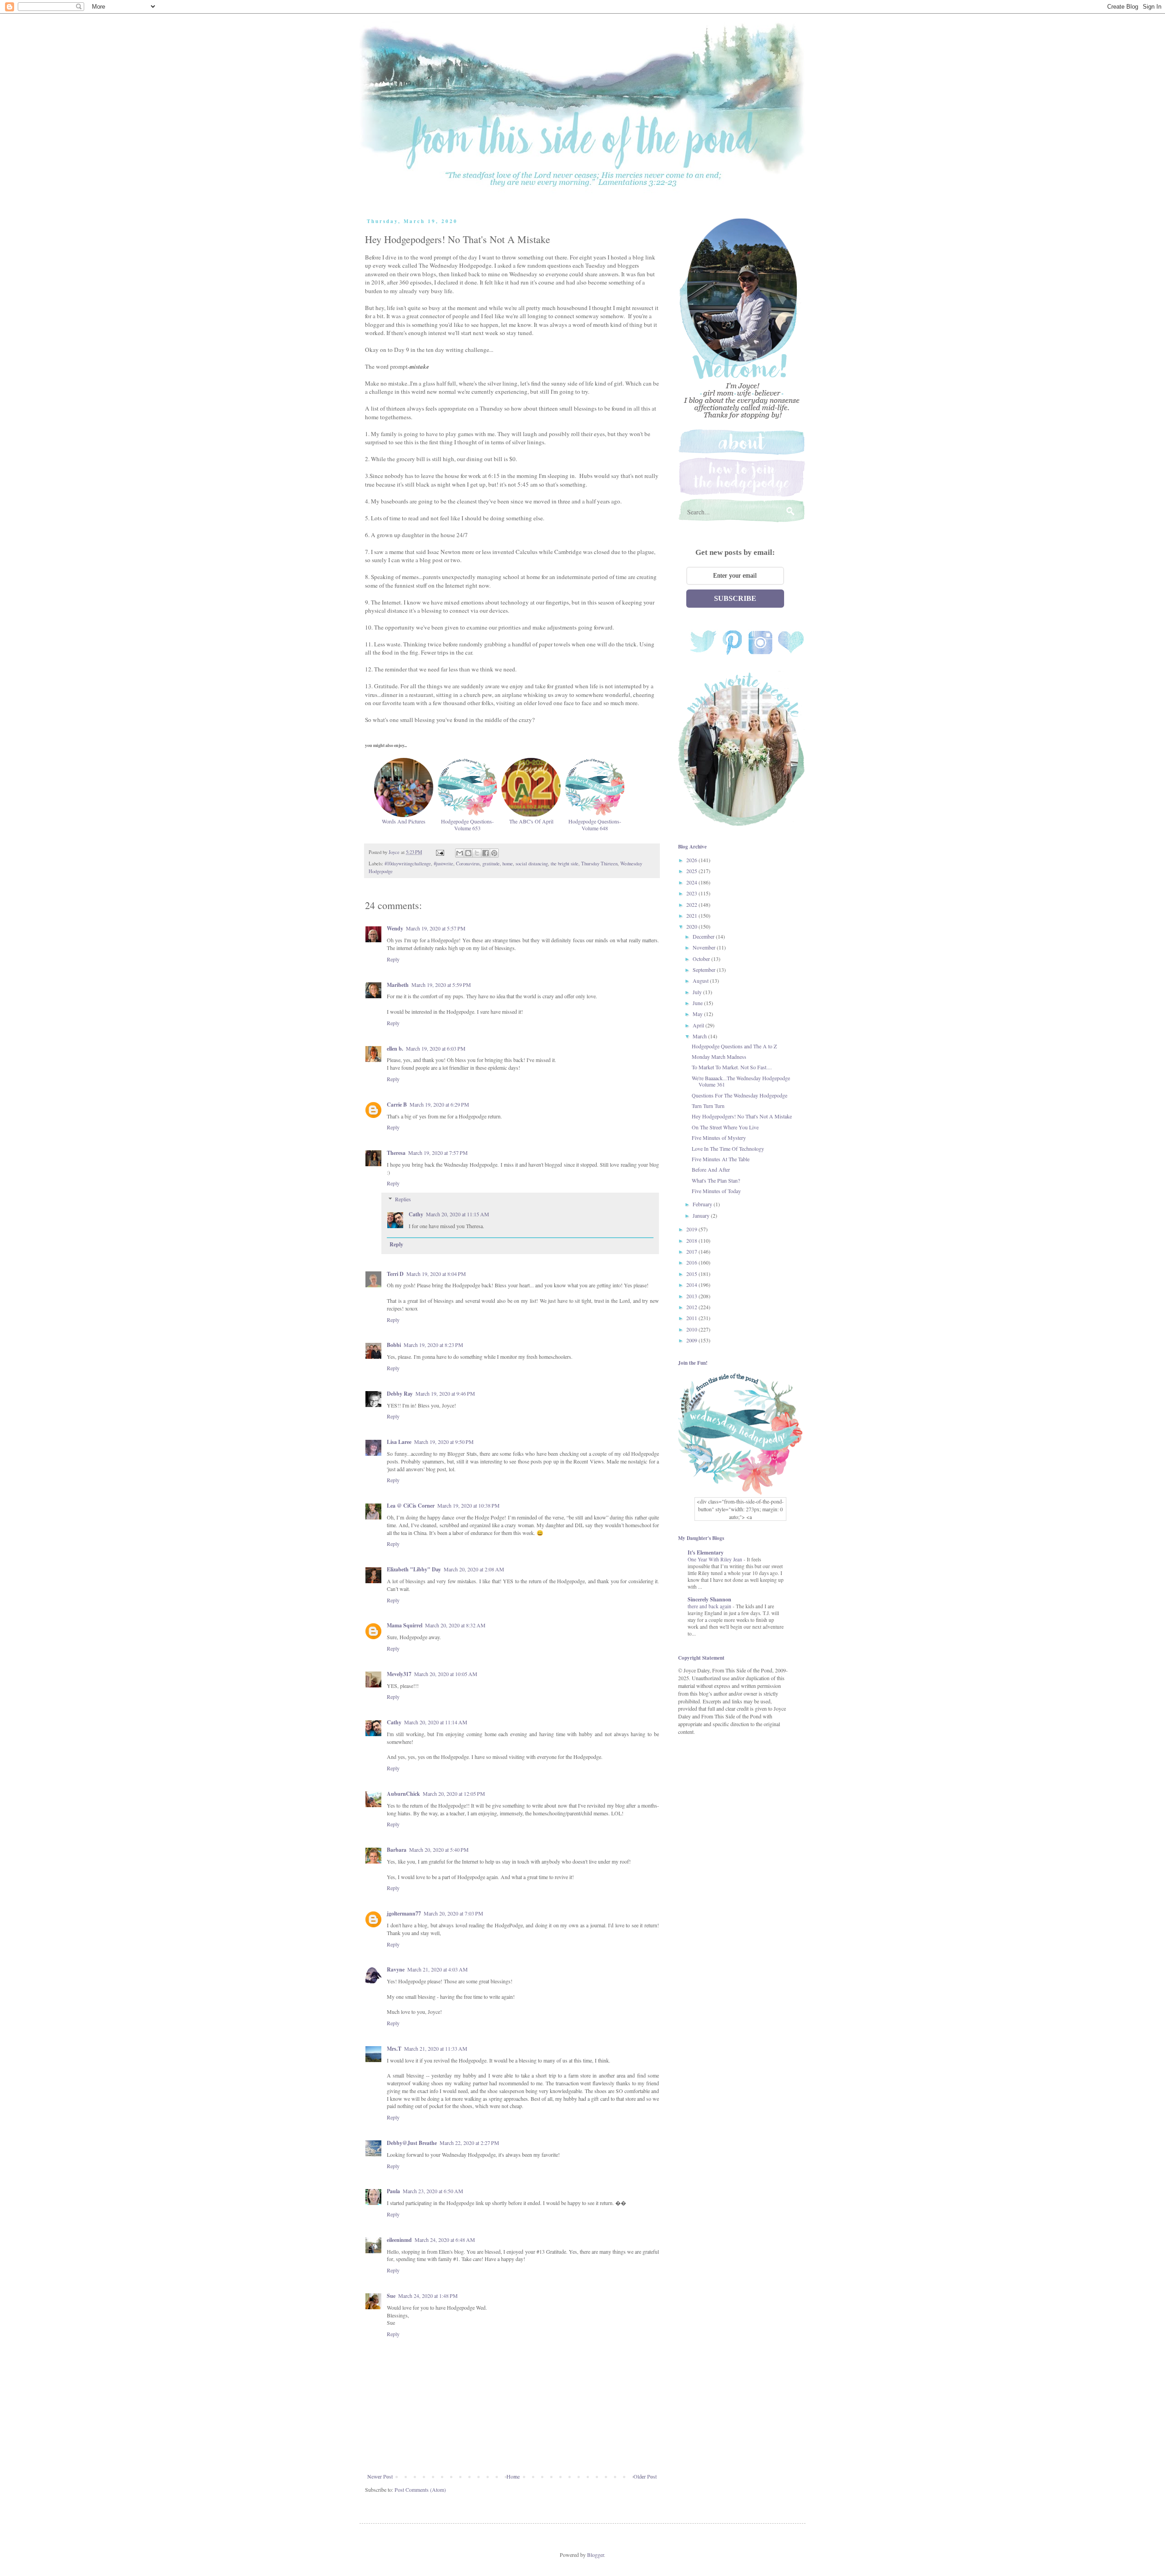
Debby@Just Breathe (412, 2143)
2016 (692, 1262)
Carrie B (397, 1105)
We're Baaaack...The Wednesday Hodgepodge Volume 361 (741, 1081)
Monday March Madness (719, 1057)
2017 (692, 1251)
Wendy (395, 928)
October (702, 959)
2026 (692, 860)
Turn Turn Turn (708, 1106)
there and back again (710, 1606)
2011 (692, 1318)
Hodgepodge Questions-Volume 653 (467, 824)
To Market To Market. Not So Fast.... (732, 1067)
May (698, 1014)
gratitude (491, 864)
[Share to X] (477, 853)
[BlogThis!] (468, 853)
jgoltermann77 (404, 1913)
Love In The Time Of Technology (728, 1148)
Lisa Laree (399, 1442)
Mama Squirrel (405, 1625)
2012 (692, 1307)
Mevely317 (399, 1674)
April (699, 1025)
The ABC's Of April (531, 821)
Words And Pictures (404, 821)
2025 (692, 871)
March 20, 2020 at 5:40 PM (439, 1849)
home (508, 864)
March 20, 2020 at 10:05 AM (446, 1674)
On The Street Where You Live (725, 1127)
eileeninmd (399, 2240)
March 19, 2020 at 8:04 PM (436, 1274)
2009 (692, 1340)
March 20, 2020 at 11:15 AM (458, 1214)
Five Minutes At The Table (721, 1159)
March (700, 1036)
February (703, 1204)
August (701, 981)
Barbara (397, 1850)
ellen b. (395, 1049)
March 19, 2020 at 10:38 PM (469, 1505)
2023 (692, 893)
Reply (393, 959)
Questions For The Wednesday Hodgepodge (740, 1095)
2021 (692, 915)
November (705, 947)
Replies (403, 1199)
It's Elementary (706, 1552)
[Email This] (460, 853)
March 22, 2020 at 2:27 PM (469, 2143)
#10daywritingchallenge (408, 864)
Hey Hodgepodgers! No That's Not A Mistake (742, 1116)
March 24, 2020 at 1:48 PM (428, 2296)
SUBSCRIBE (735, 598)
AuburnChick (403, 1794)
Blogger (595, 2555)
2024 (692, 882)
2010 (692, 1329)
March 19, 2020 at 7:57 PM (438, 1153)
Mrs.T (394, 2049)
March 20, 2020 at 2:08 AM (474, 1569)
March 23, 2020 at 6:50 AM (433, 2191)
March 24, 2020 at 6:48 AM (445, 2240)
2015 (692, 1274)
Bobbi (394, 1345)
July (698, 992)
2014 (692, 1285)
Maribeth (398, 985)
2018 (692, 1240)
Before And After (711, 1169)
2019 (692, 1229)
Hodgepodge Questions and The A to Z (734, 1046)
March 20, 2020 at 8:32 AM (455, 1625)
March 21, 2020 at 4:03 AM (438, 1969)
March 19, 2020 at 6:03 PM (436, 1048)
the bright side (565, 864)
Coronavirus (468, 864)
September (705, 970)
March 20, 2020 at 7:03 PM (453, 1913)
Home (513, 2476)
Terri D (395, 1274)
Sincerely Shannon (709, 1599)
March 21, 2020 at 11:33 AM (436, 2048)
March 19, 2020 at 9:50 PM (444, 1442)
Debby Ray (400, 1394)
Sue (391, 2296)
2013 (692, 1296)
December (704, 936)
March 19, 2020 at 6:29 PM (439, 1104)
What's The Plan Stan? (716, 1180)
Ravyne (396, 1969)
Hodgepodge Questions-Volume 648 (595, 824)
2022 (692, 904)
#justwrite (443, 864)
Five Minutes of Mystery (719, 1138)
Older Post (645, 2476)
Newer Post (380, 2476)
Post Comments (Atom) (420, 2490)
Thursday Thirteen (599, 864)
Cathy (416, 1214)
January (702, 1215)
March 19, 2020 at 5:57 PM (436, 928)
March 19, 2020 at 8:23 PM (433, 1345)
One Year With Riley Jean (716, 1559)
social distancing (532, 864)
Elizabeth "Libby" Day (414, 1569)
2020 (692, 926)
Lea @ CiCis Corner (411, 1506)
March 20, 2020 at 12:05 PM (454, 1794)
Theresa (396, 1153)
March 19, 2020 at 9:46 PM (445, 1393)
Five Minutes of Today (716, 1191)
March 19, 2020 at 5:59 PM (441, 985)
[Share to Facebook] (486, 853)
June (698, 1003)
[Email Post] (440, 852)
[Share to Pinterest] (494, 853)
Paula (393, 2191)
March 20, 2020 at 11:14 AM (436, 1722)
